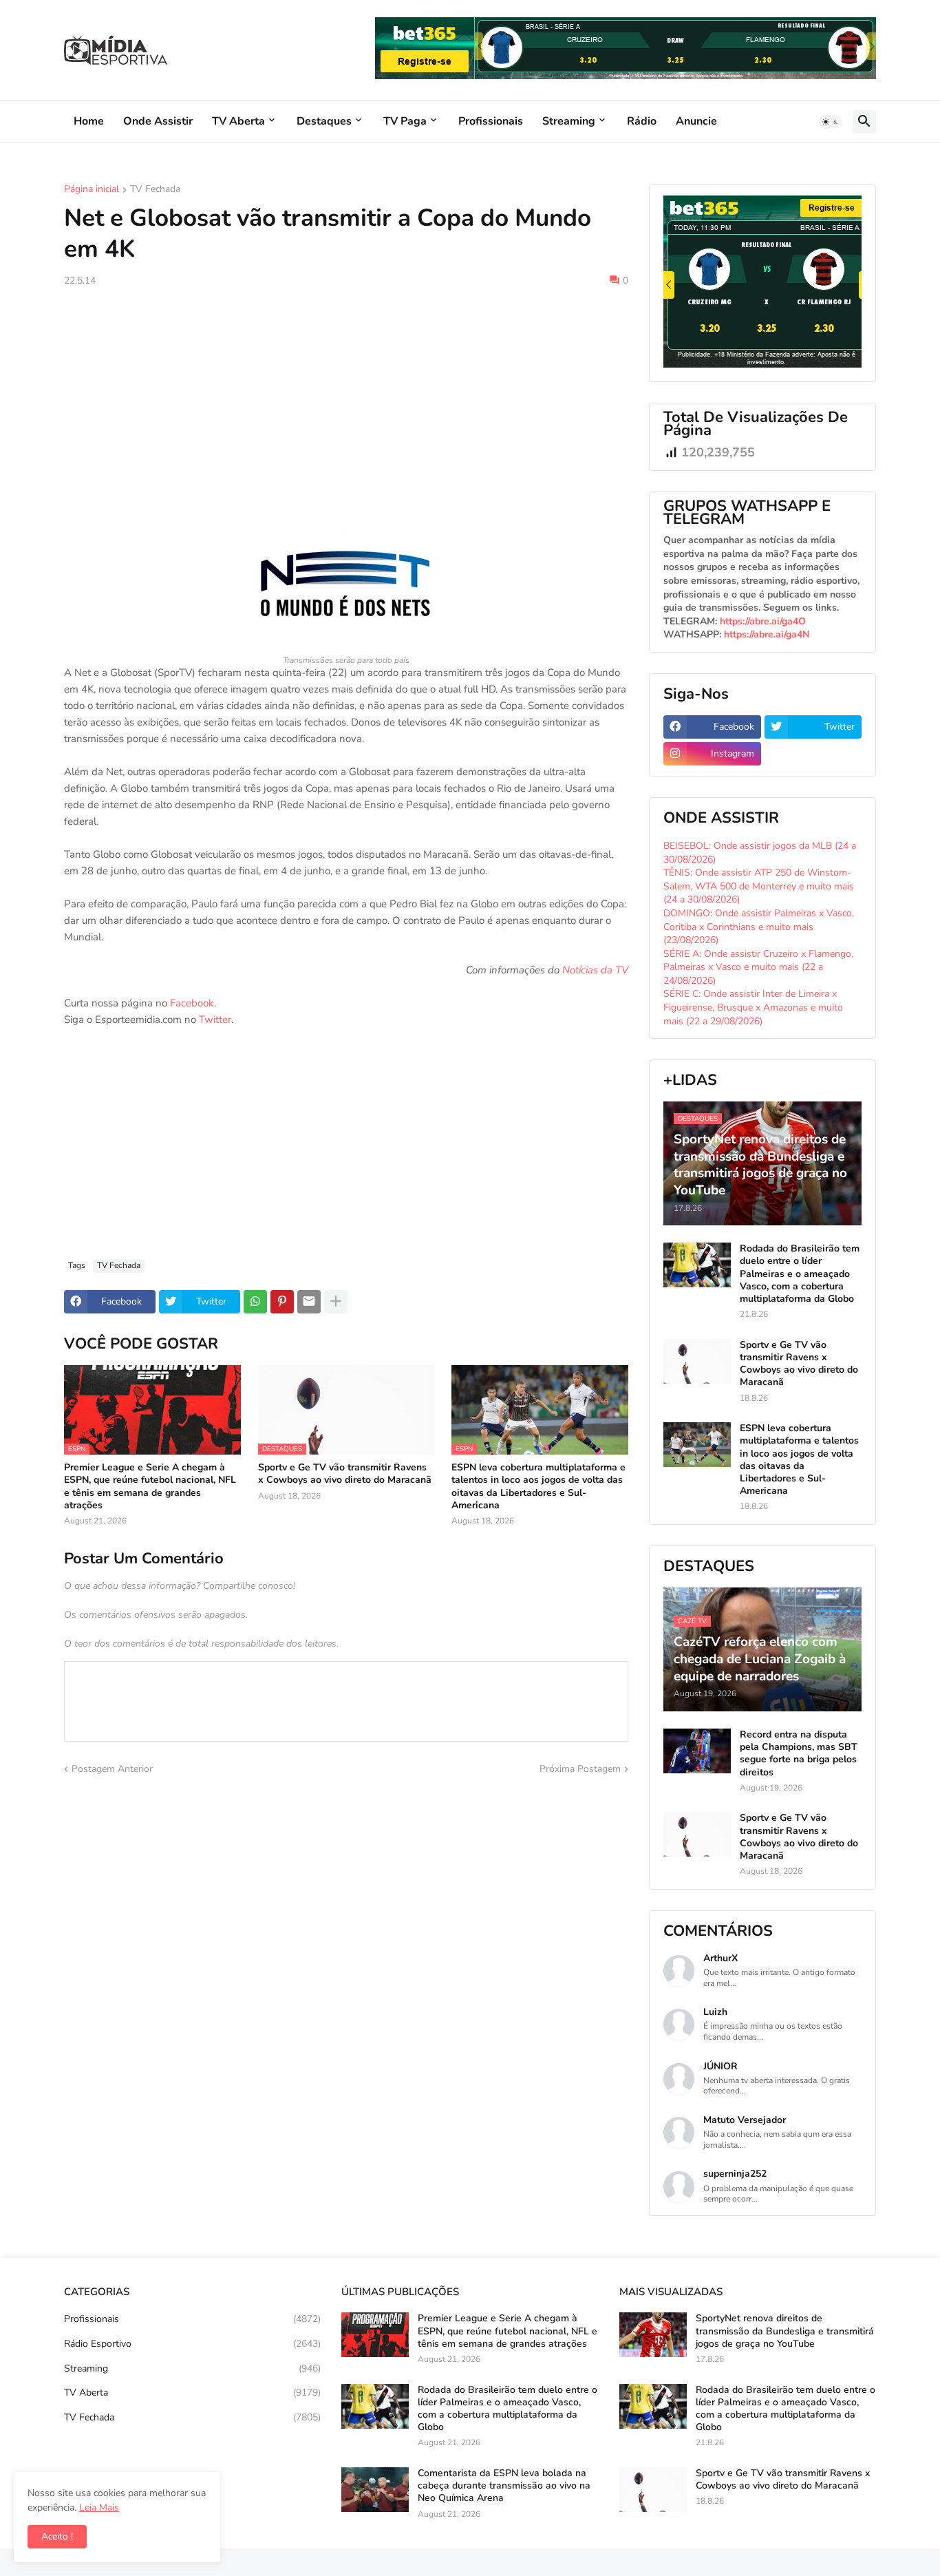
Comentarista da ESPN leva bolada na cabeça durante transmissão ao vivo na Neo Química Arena (504, 2486)
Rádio (642, 121)
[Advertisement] (346, 401)
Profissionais (491, 121)
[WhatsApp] (255, 1302)
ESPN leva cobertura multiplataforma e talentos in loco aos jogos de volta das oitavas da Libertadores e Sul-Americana (538, 1487)
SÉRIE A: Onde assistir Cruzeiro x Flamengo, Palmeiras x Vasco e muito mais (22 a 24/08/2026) (758, 967)
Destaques (324, 121)
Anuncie (696, 121)
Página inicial (92, 190)
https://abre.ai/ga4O (763, 621)
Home (89, 121)
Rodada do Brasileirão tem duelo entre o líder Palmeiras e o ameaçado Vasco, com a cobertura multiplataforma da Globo (800, 1274)
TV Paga (405, 121)
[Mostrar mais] (336, 1302)
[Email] (309, 1302)
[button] (831, 122)
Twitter (215, 1020)
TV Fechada (155, 190)
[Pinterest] (282, 1302)
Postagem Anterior (112, 1769)
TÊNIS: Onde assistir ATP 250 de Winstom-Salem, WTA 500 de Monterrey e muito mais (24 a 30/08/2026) (759, 886)
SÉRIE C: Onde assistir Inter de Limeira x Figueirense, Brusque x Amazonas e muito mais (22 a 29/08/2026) (753, 1007)
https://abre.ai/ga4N (767, 634)
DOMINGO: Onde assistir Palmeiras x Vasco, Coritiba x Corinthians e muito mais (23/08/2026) (759, 927)
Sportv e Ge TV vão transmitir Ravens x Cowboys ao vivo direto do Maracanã (345, 1474)
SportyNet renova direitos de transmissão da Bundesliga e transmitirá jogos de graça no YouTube (785, 2331)
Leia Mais (99, 2508)
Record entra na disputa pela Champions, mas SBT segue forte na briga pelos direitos (799, 1754)
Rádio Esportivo (192, 2344)
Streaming (569, 121)
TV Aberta (238, 121)
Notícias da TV (595, 970)
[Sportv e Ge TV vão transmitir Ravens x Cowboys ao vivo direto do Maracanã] (697, 1361)
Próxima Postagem (580, 1769)
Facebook (192, 1003)
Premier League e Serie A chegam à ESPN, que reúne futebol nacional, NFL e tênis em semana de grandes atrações (150, 1487)
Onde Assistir (158, 121)
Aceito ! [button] (57, 2536)
